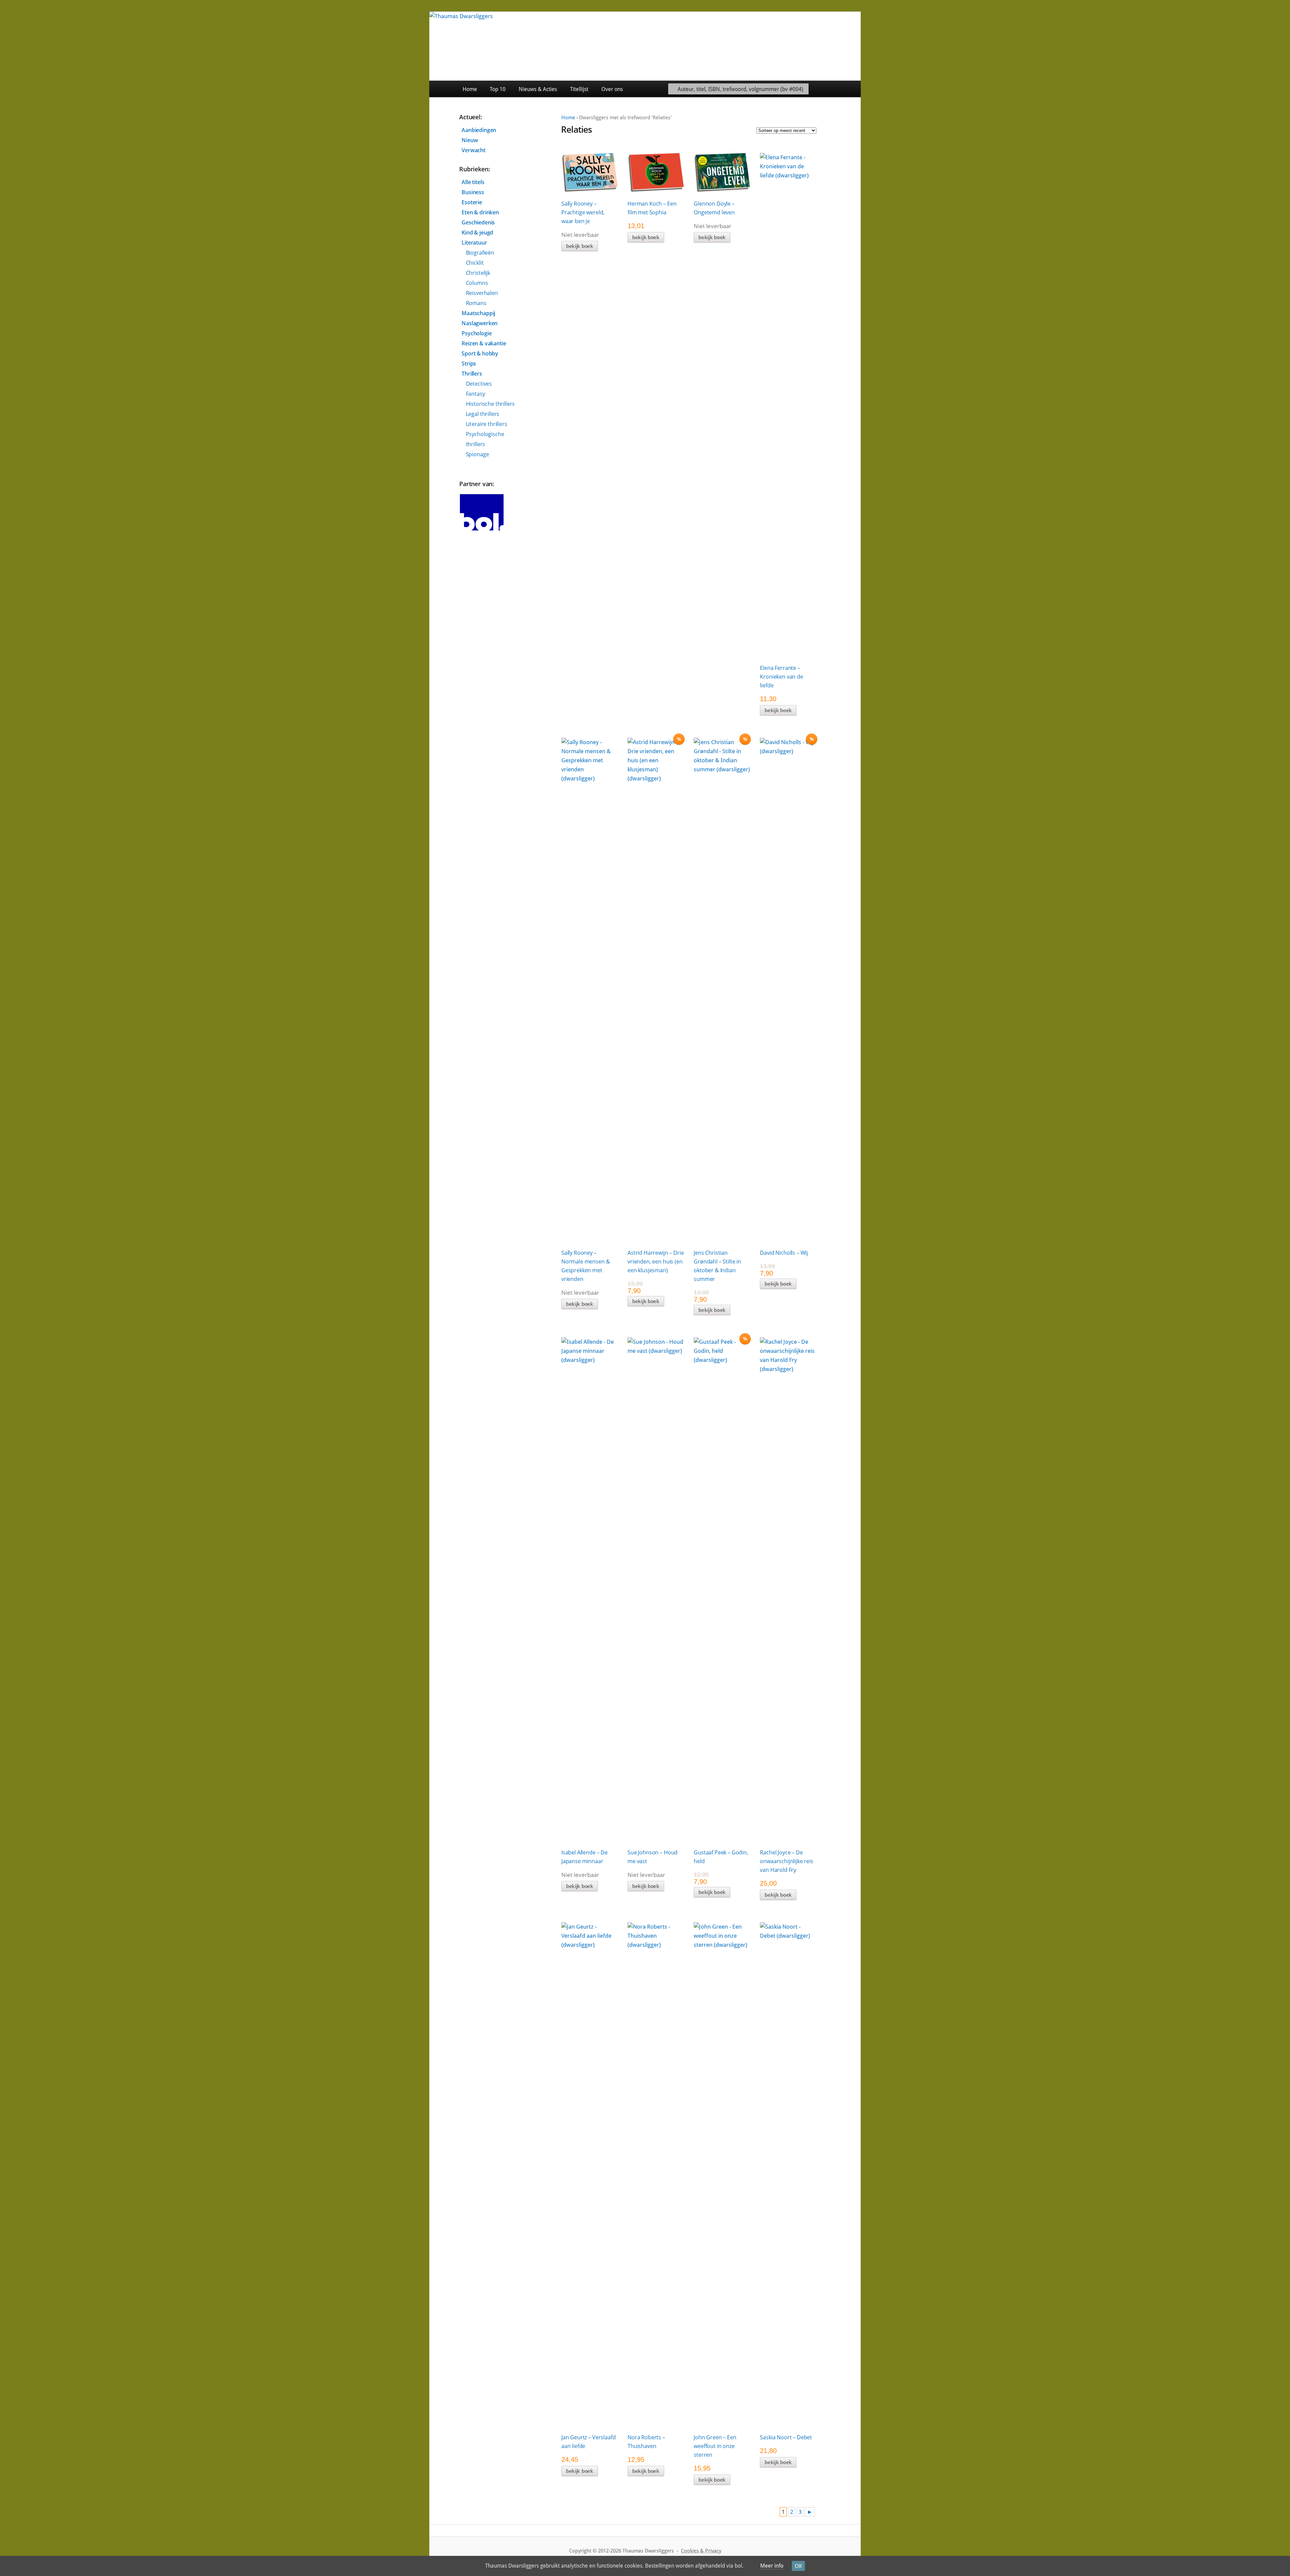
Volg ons (845, 89)
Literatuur (474, 243)
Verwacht (474, 150)
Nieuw (470, 140)
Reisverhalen (482, 293)
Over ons (612, 89)
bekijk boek (580, 246)
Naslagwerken (480, 323)
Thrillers (472, 374)
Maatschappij (478, 313)
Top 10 (498, 89)
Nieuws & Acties (538, 89)
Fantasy (476, 394)
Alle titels (473, 182)
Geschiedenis (478, 222)
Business (473, 192)
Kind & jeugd (477, 232)
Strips (469, 363)
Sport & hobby (480, 353)
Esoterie (472, 202)
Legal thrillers (483, 414)
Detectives (479, 384)
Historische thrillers (490, 404)
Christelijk (478, 273)
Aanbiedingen (479, 130)
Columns (477, 283)
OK (798, 2566)
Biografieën (480, 253)
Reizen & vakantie (484, 343)
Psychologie (477, 333)
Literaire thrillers (487, 424)
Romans (476, 303)
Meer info (772, 2566)
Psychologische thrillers (485, 439)
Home (470, 89)
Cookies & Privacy (701, 2551)
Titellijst (579, 89)
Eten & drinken (480, 212)
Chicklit (475, 263)
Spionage (478, 454)
